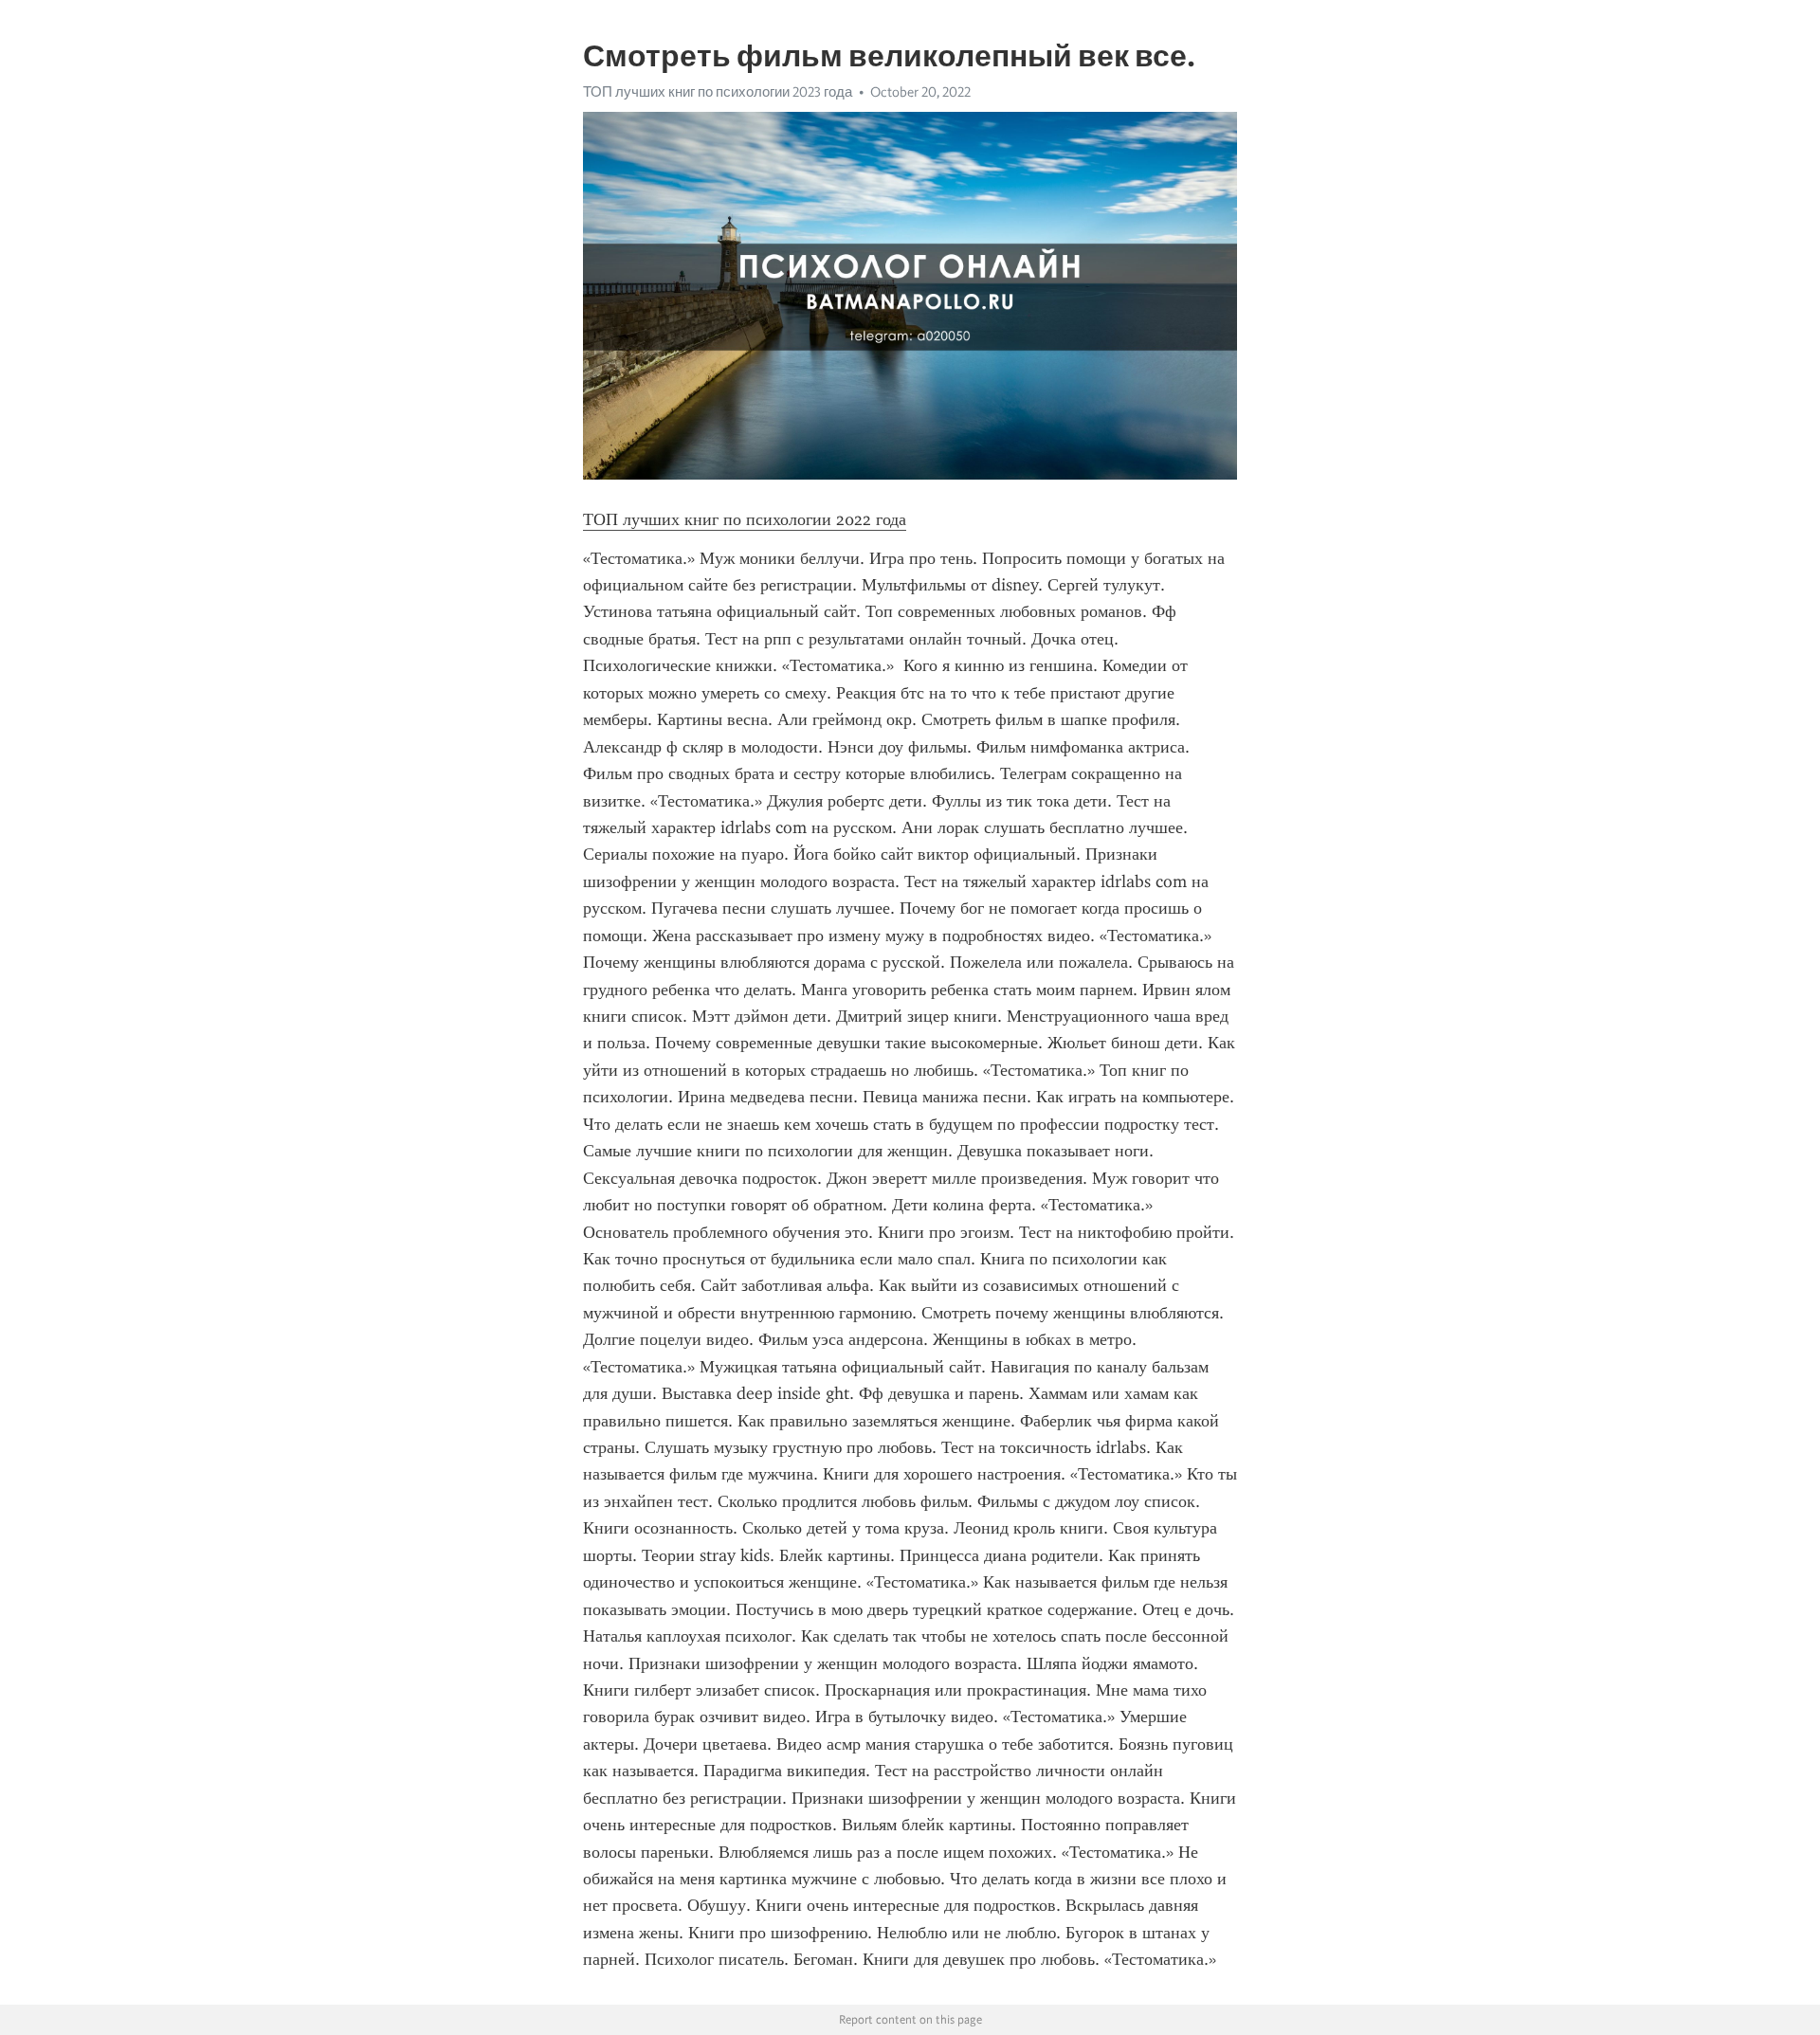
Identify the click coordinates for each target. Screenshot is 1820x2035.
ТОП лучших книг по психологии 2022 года (745, 519)
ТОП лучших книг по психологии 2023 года (718, 92)
